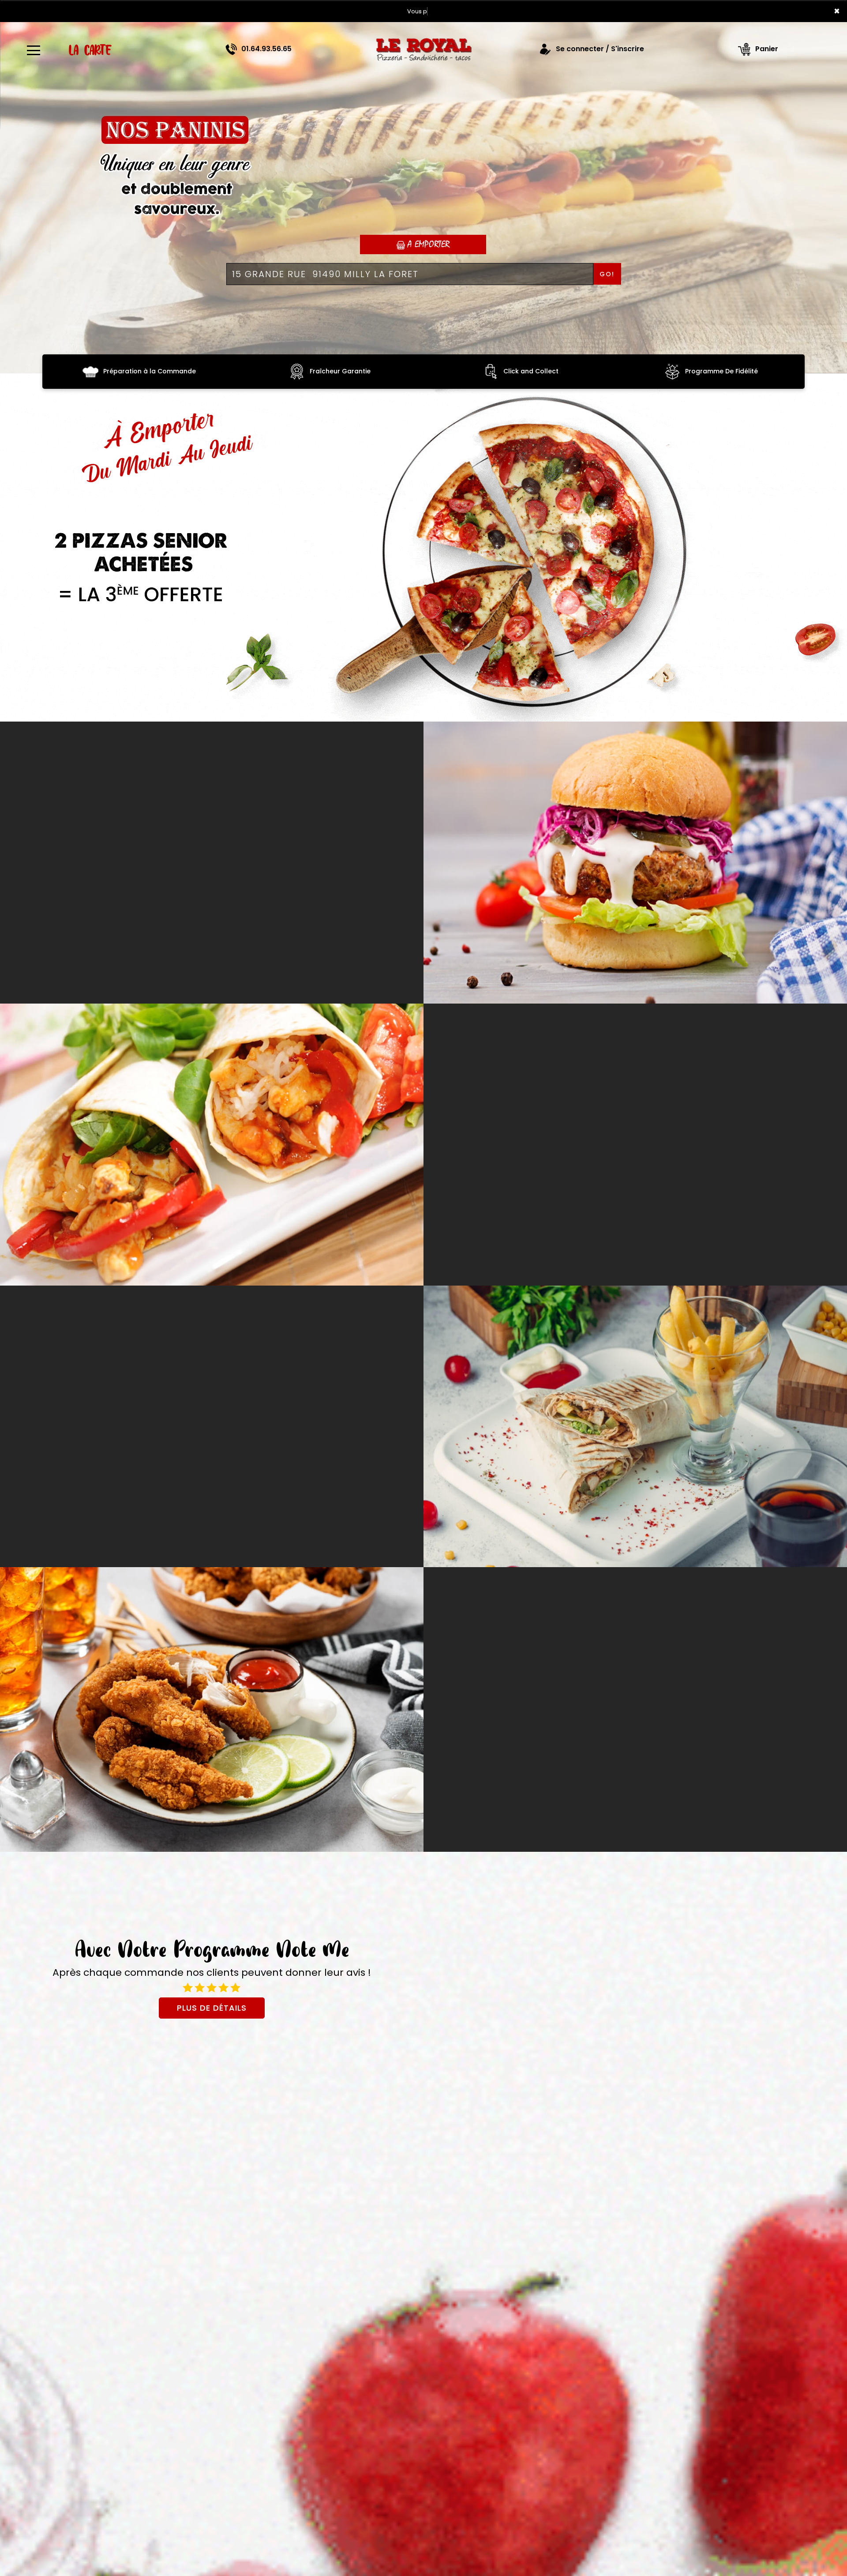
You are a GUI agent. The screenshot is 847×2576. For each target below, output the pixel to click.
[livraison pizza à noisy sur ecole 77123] (423, 49)
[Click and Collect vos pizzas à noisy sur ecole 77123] (491, 371)
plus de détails (212, 2008)
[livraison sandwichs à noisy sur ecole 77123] (212, 1145)
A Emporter (427, 244)
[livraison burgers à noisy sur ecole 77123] (635, 863)
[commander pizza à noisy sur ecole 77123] (423, 548)
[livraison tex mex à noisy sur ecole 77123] (212, 1709)
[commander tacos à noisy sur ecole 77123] (635, 1427)
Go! (607, 274)
